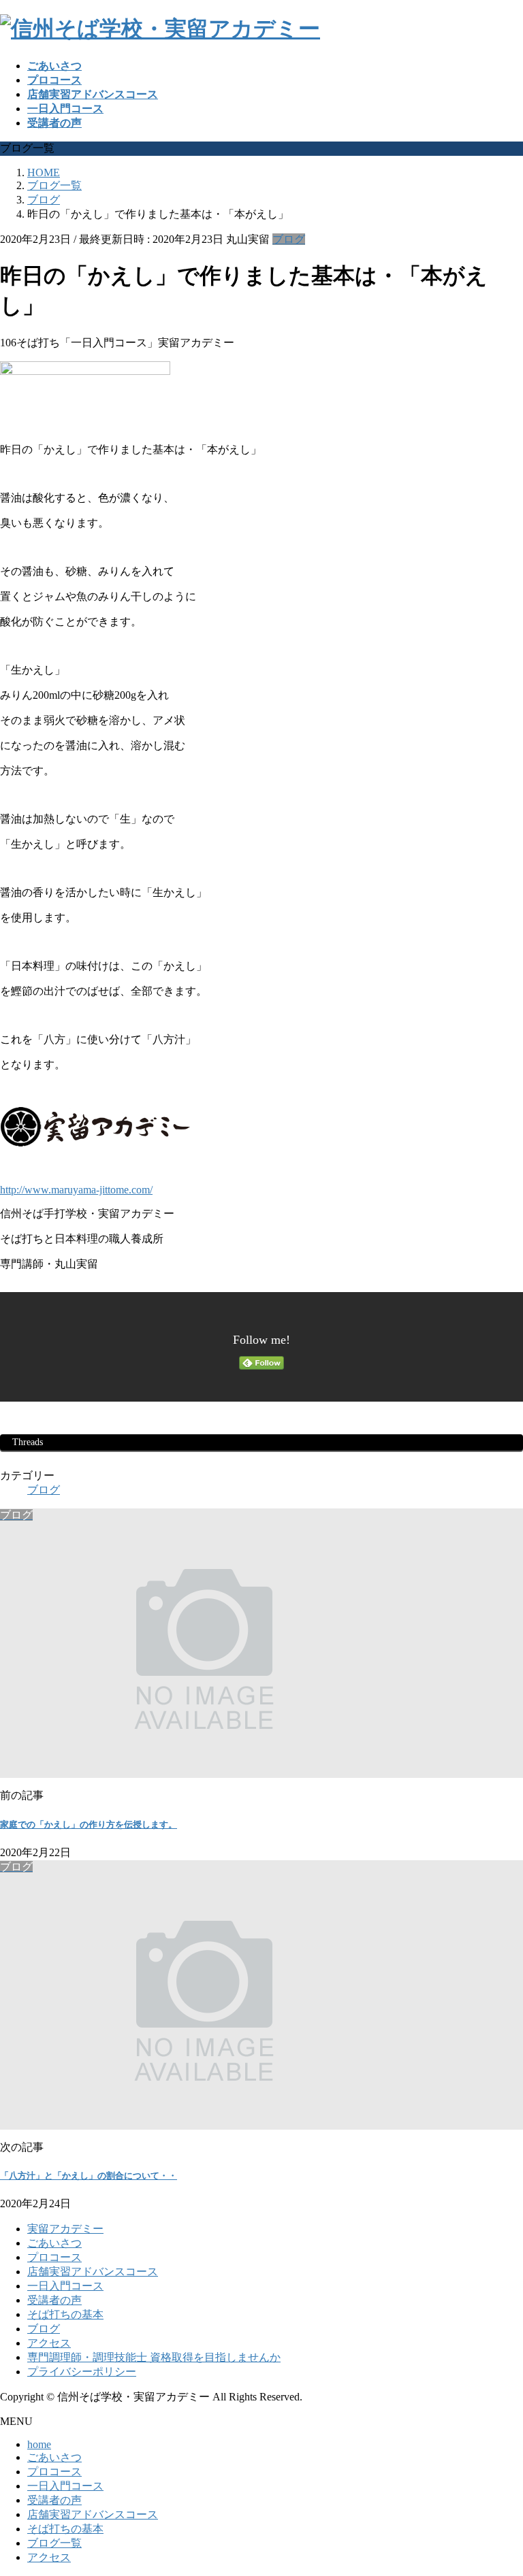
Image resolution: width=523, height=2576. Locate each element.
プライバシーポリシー (82, 2372)
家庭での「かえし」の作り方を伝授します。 (89, 1824)
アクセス (49, 2343)
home (39, 2444)
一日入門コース (65, 2286)
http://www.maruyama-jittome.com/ (76, 1190)
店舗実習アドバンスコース (93, 2272)
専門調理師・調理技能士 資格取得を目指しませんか (154, 2357)
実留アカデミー (65, 2229)
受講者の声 (54, 2300)
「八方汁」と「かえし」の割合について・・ (89, 2176)
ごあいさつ (54, 2243)
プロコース (54, 2257)
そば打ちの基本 (65, 2314)
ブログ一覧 (54, 2543)
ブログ (289, 239)
